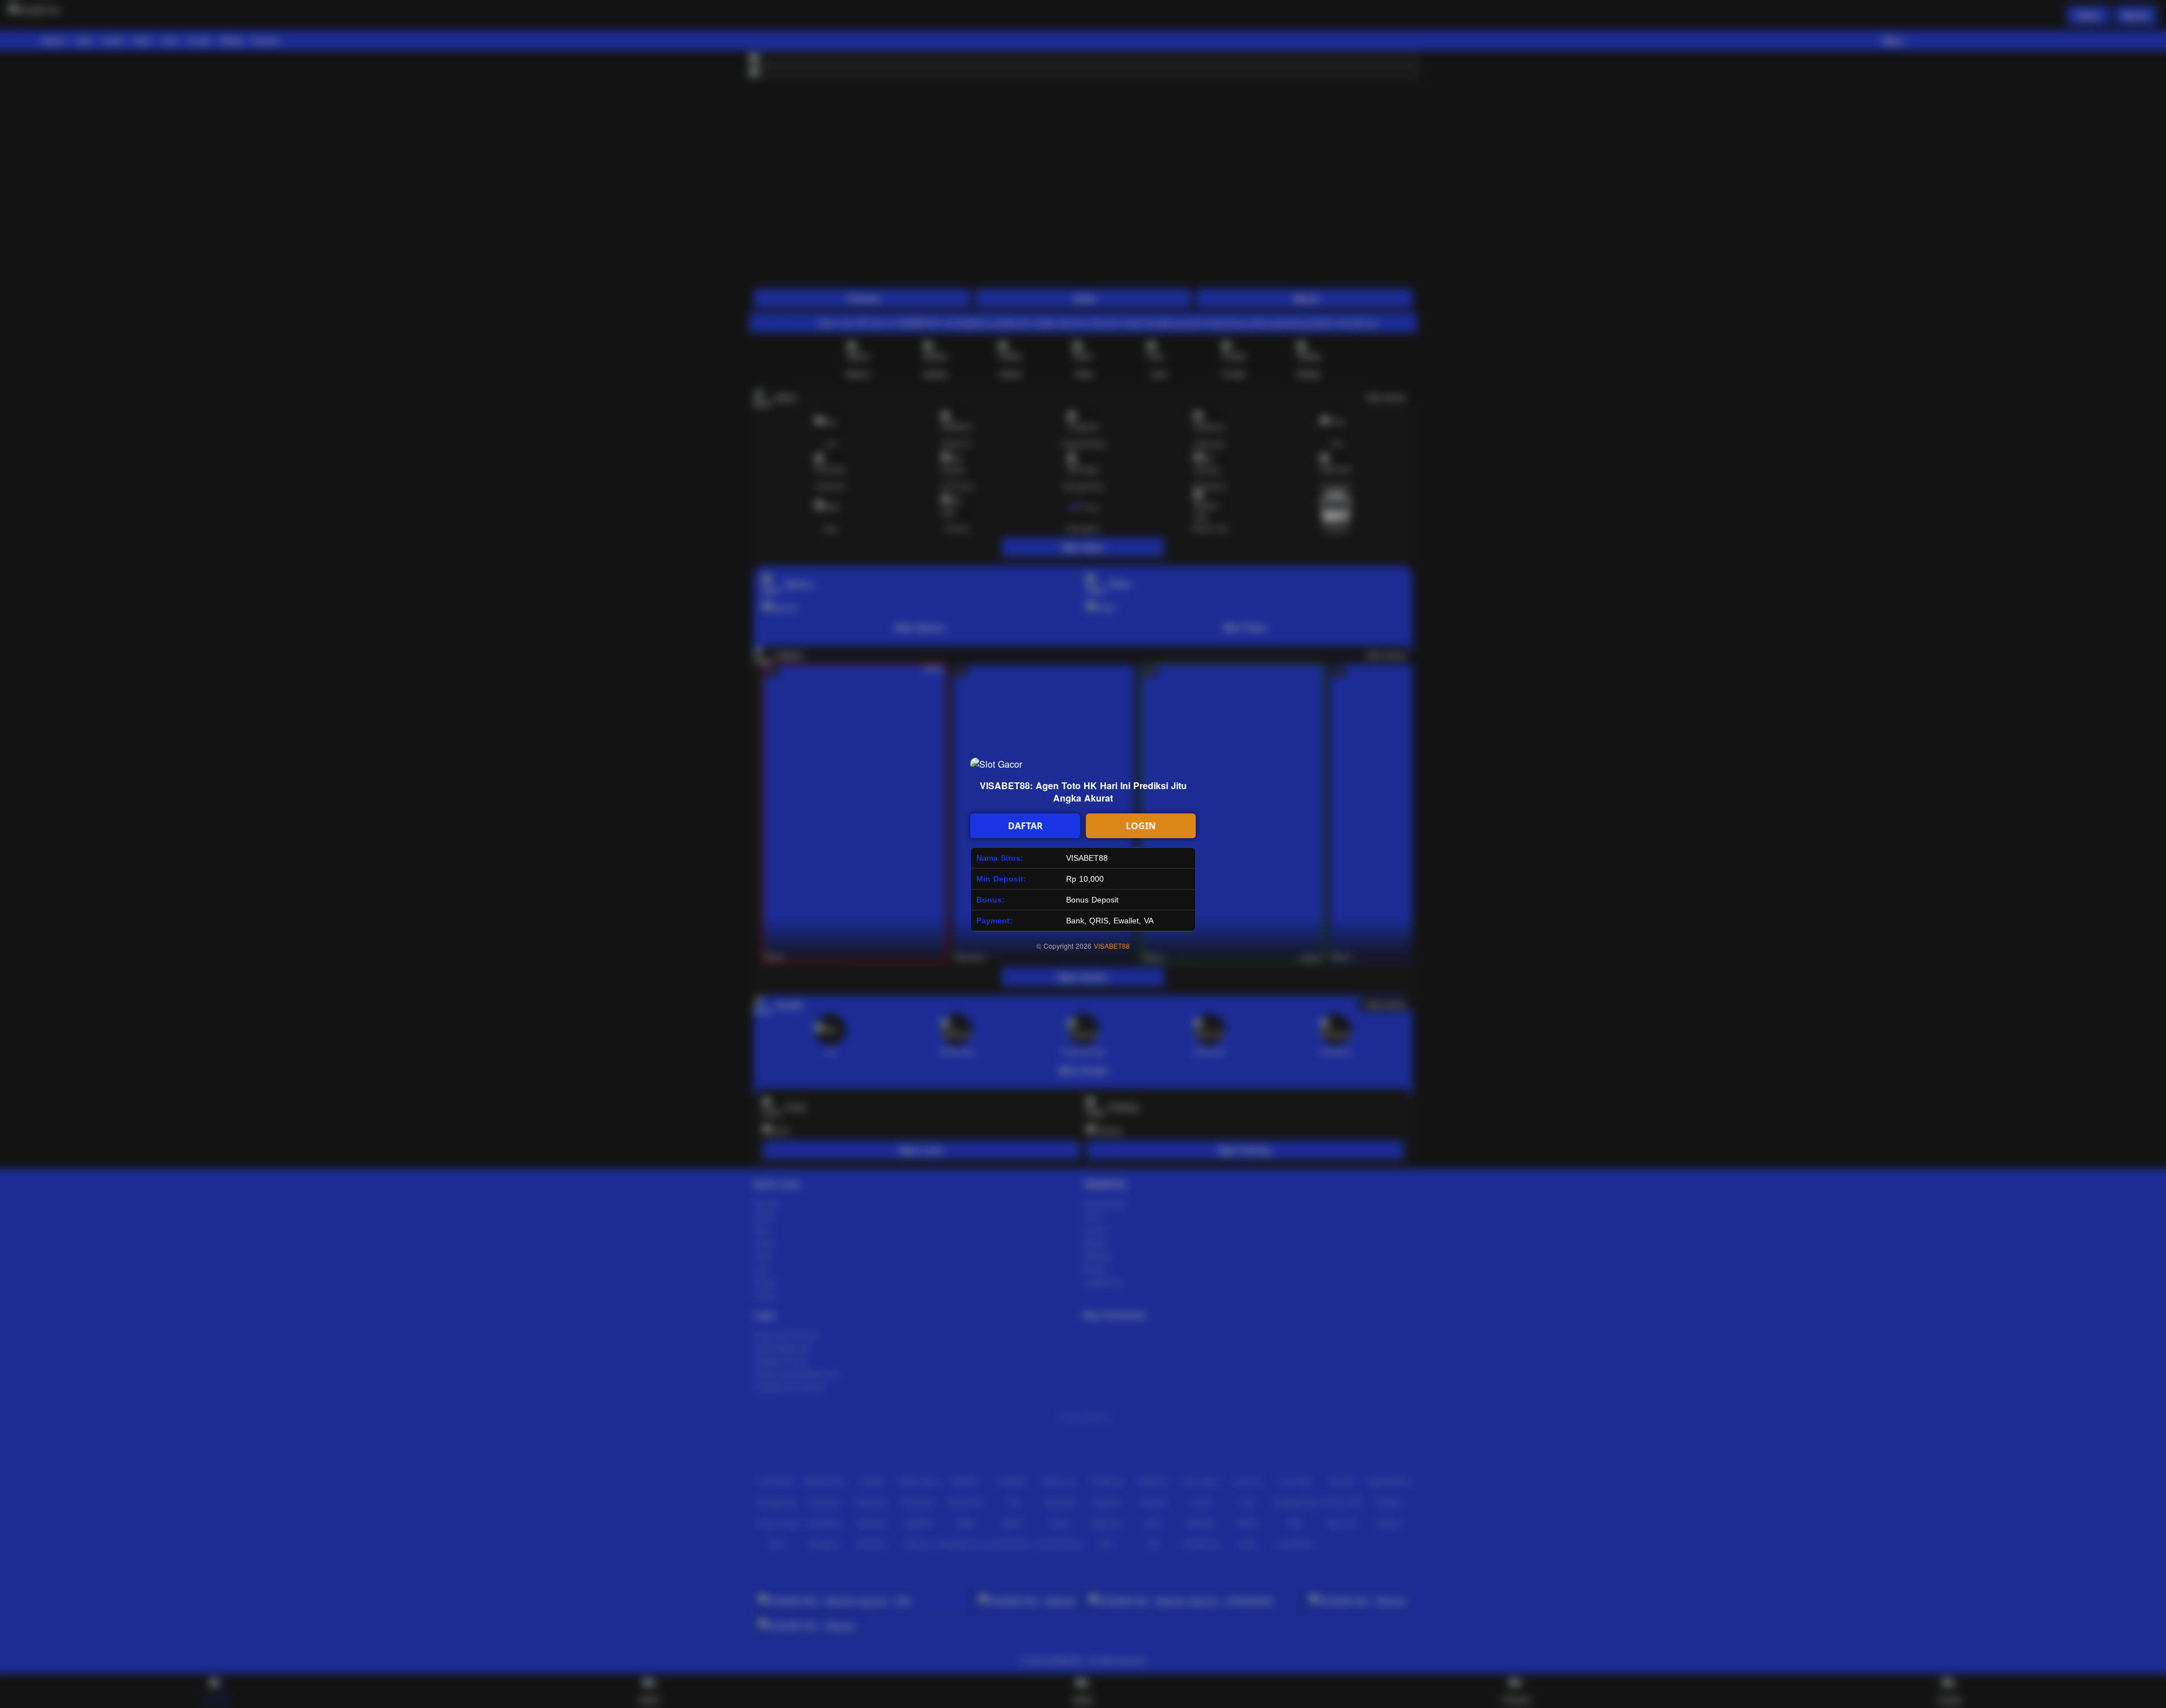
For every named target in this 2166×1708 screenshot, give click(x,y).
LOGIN (1141, 826)
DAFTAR (1025, 826)
